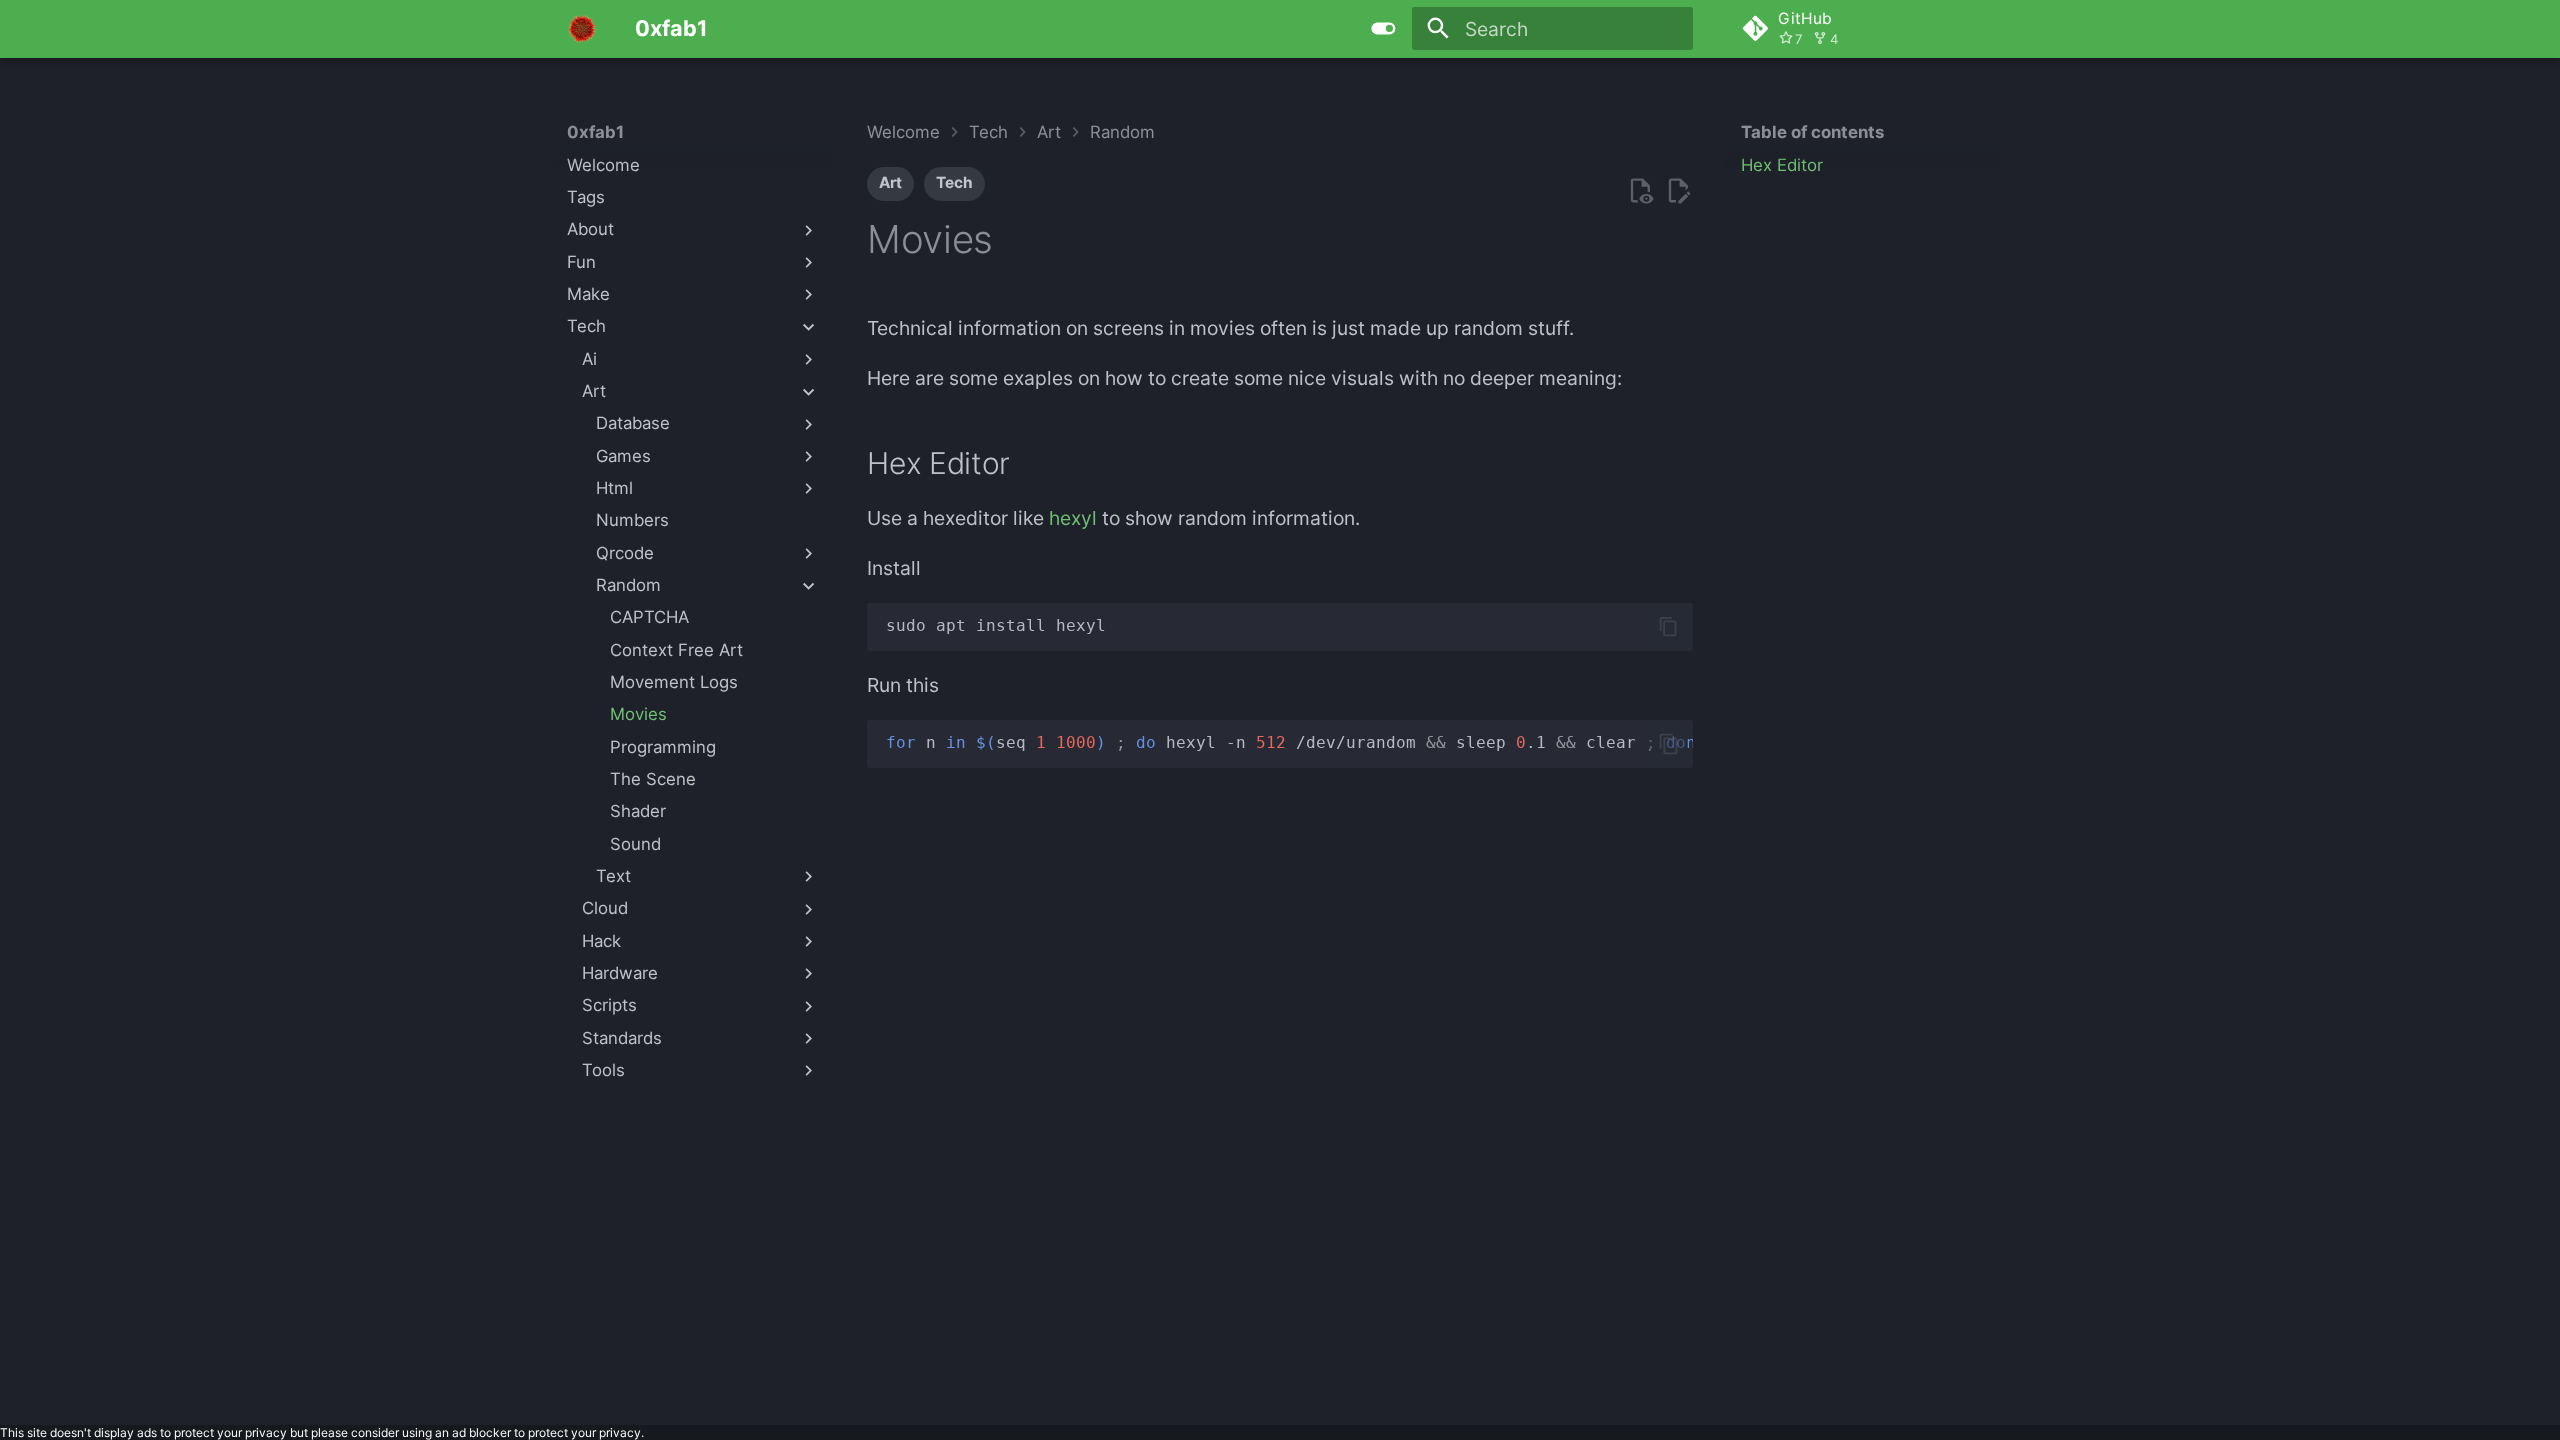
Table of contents (1812, 132)
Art (890, 182)
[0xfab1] (582, 29)
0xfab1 (595, 132)
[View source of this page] (1640, 191)
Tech (954, 182)
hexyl (1073, 518)
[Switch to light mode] (1383, 29)
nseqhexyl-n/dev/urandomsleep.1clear (1289, 742)
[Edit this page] (1678, 191)
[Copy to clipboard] (1668, 626)
